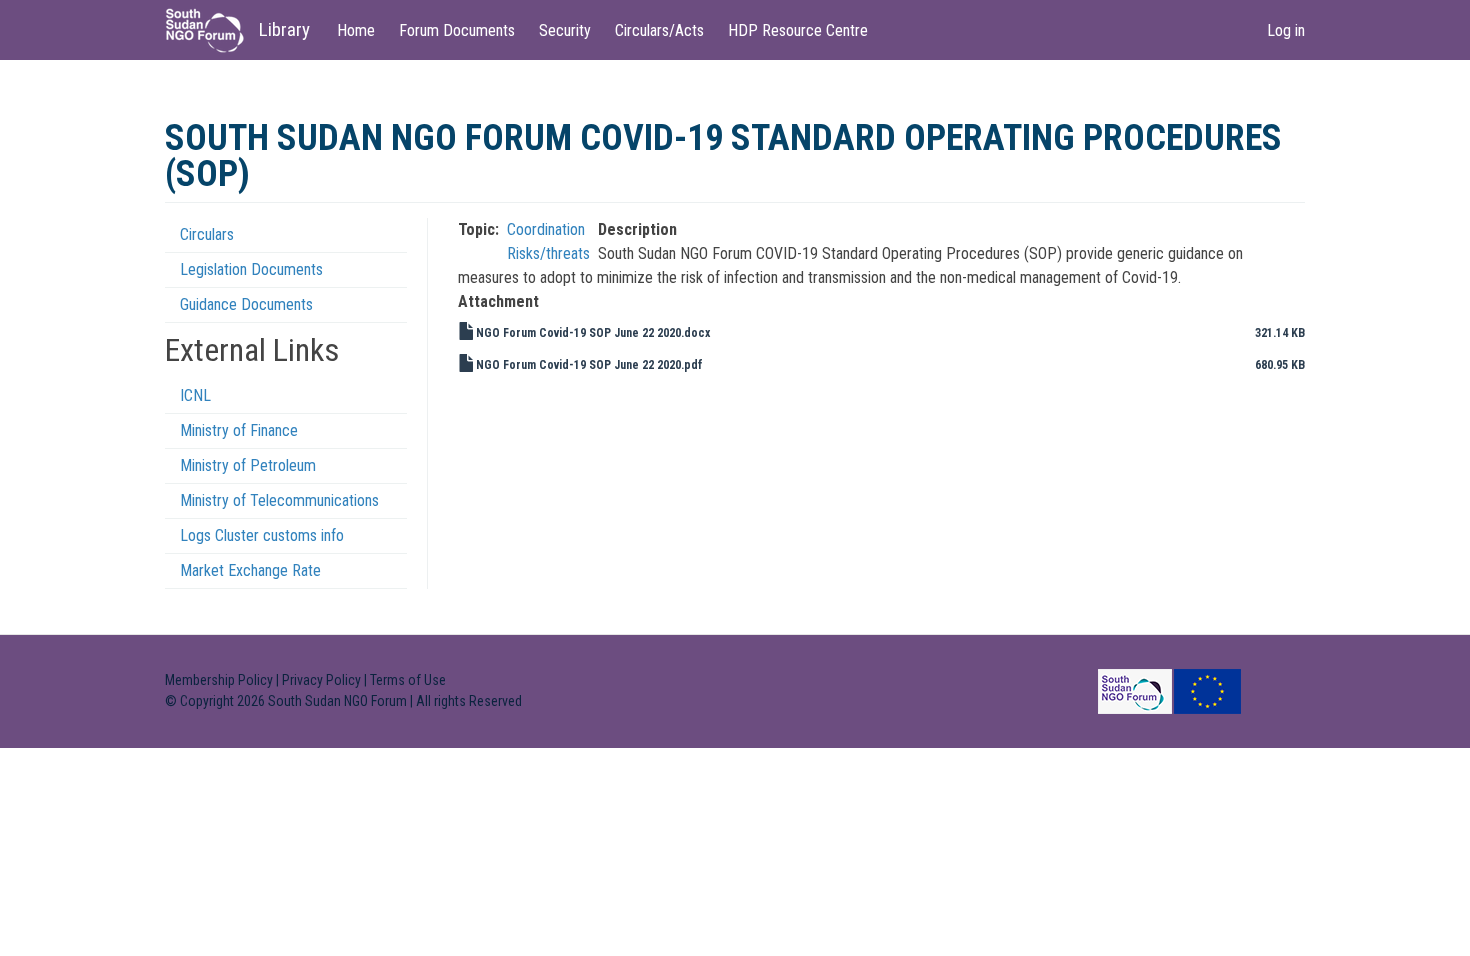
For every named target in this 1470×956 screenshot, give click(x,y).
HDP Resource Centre (798, 30)
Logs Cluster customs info (262, 535)
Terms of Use (408, 680)
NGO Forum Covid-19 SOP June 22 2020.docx (593, 333)
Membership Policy (219, 680)
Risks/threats (548, 253)
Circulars (207, 234)
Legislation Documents (251, 269)
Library (284, 29)
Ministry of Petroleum (248, 465)
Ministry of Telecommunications (279, 500)
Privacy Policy (321, 680)
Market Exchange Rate (250, 570)
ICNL (195, 395)
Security (565, 30)
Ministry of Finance (239, 430)
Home (356, 30)
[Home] (212, 30)
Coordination (546, 229)
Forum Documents (457, 30)
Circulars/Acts (659, 30)
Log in (1286, 30)
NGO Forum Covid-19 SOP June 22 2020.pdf (589, 365)
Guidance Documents (246, 304)
